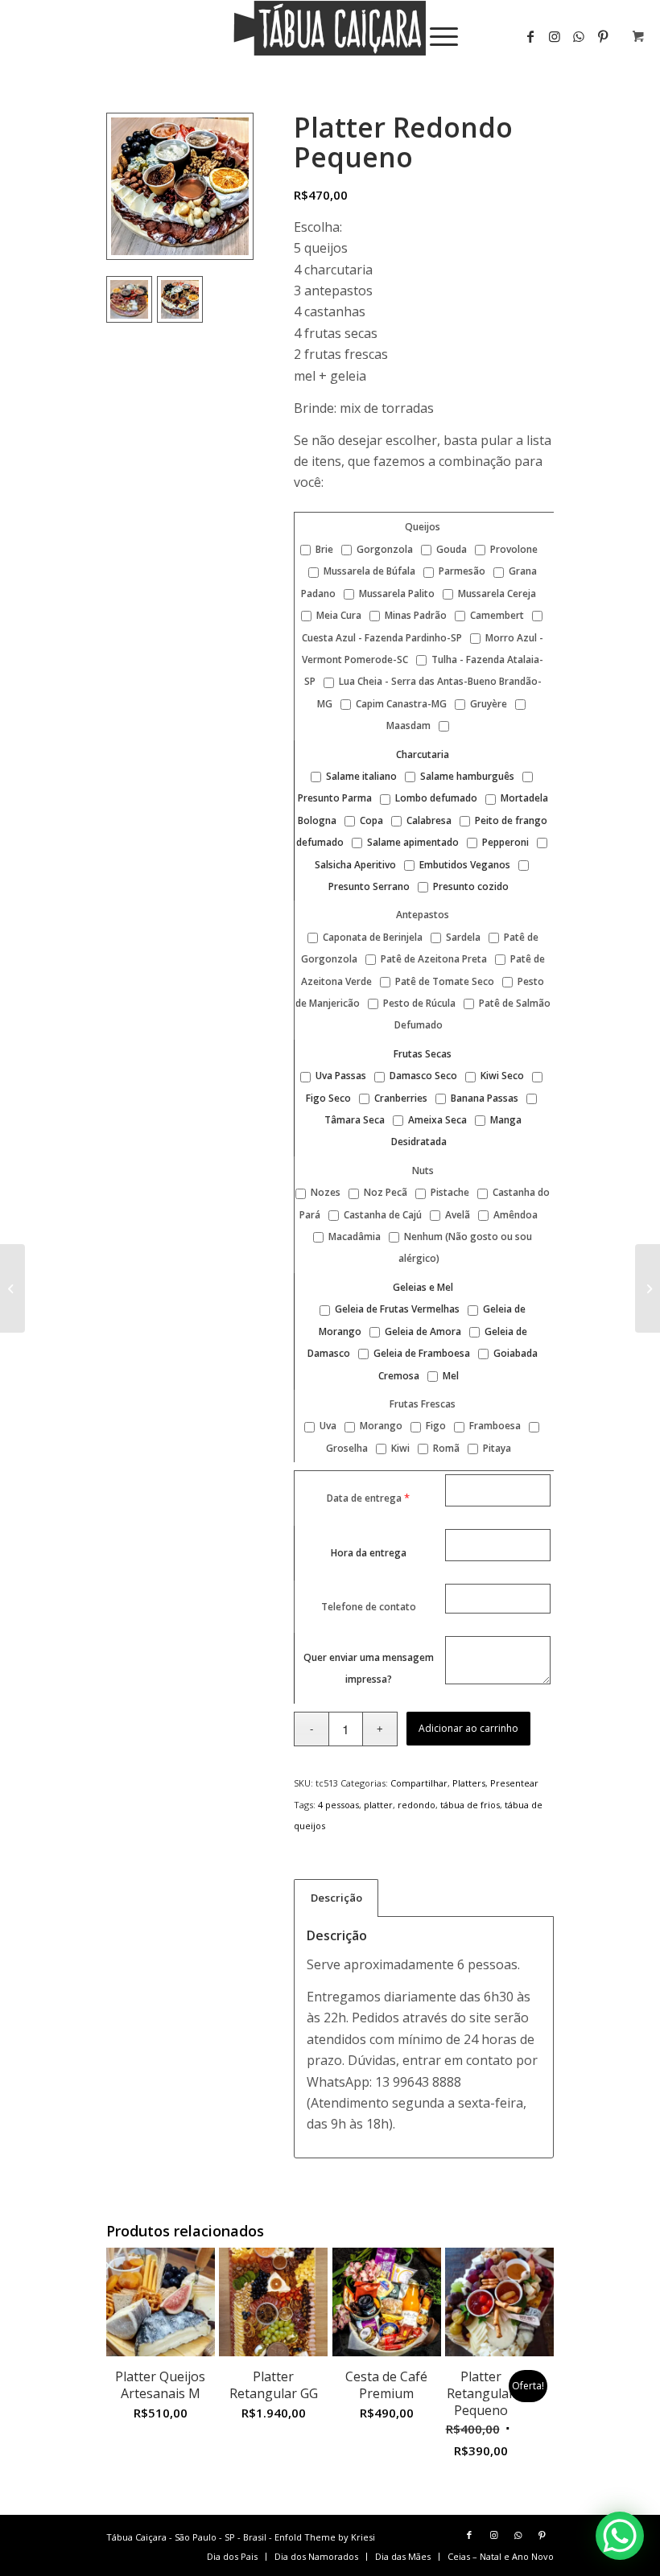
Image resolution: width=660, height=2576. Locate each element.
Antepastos (423, 915)
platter (378, 1805)
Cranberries (400, 1098)
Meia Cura (338, 615)
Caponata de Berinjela (371, 937)
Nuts (423, 1171)
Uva (327, 1426)
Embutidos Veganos (464, 865)
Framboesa (494, 1426)
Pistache (449, 1192)
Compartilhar (419, 1783)
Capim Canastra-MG (400, 704)
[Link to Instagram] (555, 36)
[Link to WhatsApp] (579, 36)
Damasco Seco (422, 1076)
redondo (417, 1805)
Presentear (514, 1783)
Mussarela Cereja (496, 594)
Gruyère (487, 704)
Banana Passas (483, 1098)
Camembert (496, 615)
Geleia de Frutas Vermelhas (396, 1309)
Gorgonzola (384, 549)
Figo (435, 1426)
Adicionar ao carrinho (468, 1728)
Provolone (513, 549)
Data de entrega (364, 1498)
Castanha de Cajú (382, 1215)
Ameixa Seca (436, 1120)
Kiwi (399, 1448)
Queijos (423, 527)
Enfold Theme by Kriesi (325, 2537)
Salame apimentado (412, 842)
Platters (469, 1783)
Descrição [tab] (336, 1898)
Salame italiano (360, 776)
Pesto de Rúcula (418, 1003)
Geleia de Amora (422, 1331)
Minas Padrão (415, 615)
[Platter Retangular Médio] (12, 1288)
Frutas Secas (423, 1054)
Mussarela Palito (396, 594)
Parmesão (461, 571)
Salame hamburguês (466, 776)
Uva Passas (340, 1076)
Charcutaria (423, 754)
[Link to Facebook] (530, 36)
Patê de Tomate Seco (443, 981)
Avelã (456, 1215)
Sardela (462, 937)
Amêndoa (514, 1215)
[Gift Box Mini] (648, 1288)
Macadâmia (353, 1236)
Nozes (324, 1192)
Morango (380, 1426)
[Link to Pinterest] (542, 2535)
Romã (445, 1448)
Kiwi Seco (501, 1076)
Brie (323, 549)
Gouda (450, 549)
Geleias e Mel (423, 1287)
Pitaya (496, 1448)
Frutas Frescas (423, 1404)
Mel (450, 1376)
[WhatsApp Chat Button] (620, 2536)
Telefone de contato (369, 1607)
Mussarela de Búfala (368, 571)
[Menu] (436, 36)
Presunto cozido (470, 886)
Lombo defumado (435, 798)
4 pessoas (338, 1805)
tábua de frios (470, 1805)
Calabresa (428, 820)
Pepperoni (504, 842)
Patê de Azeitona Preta (433, 959)
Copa (370, 820)
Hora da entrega (369, 1553)
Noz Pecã (384, 1192)
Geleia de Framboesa (421, 1353)
